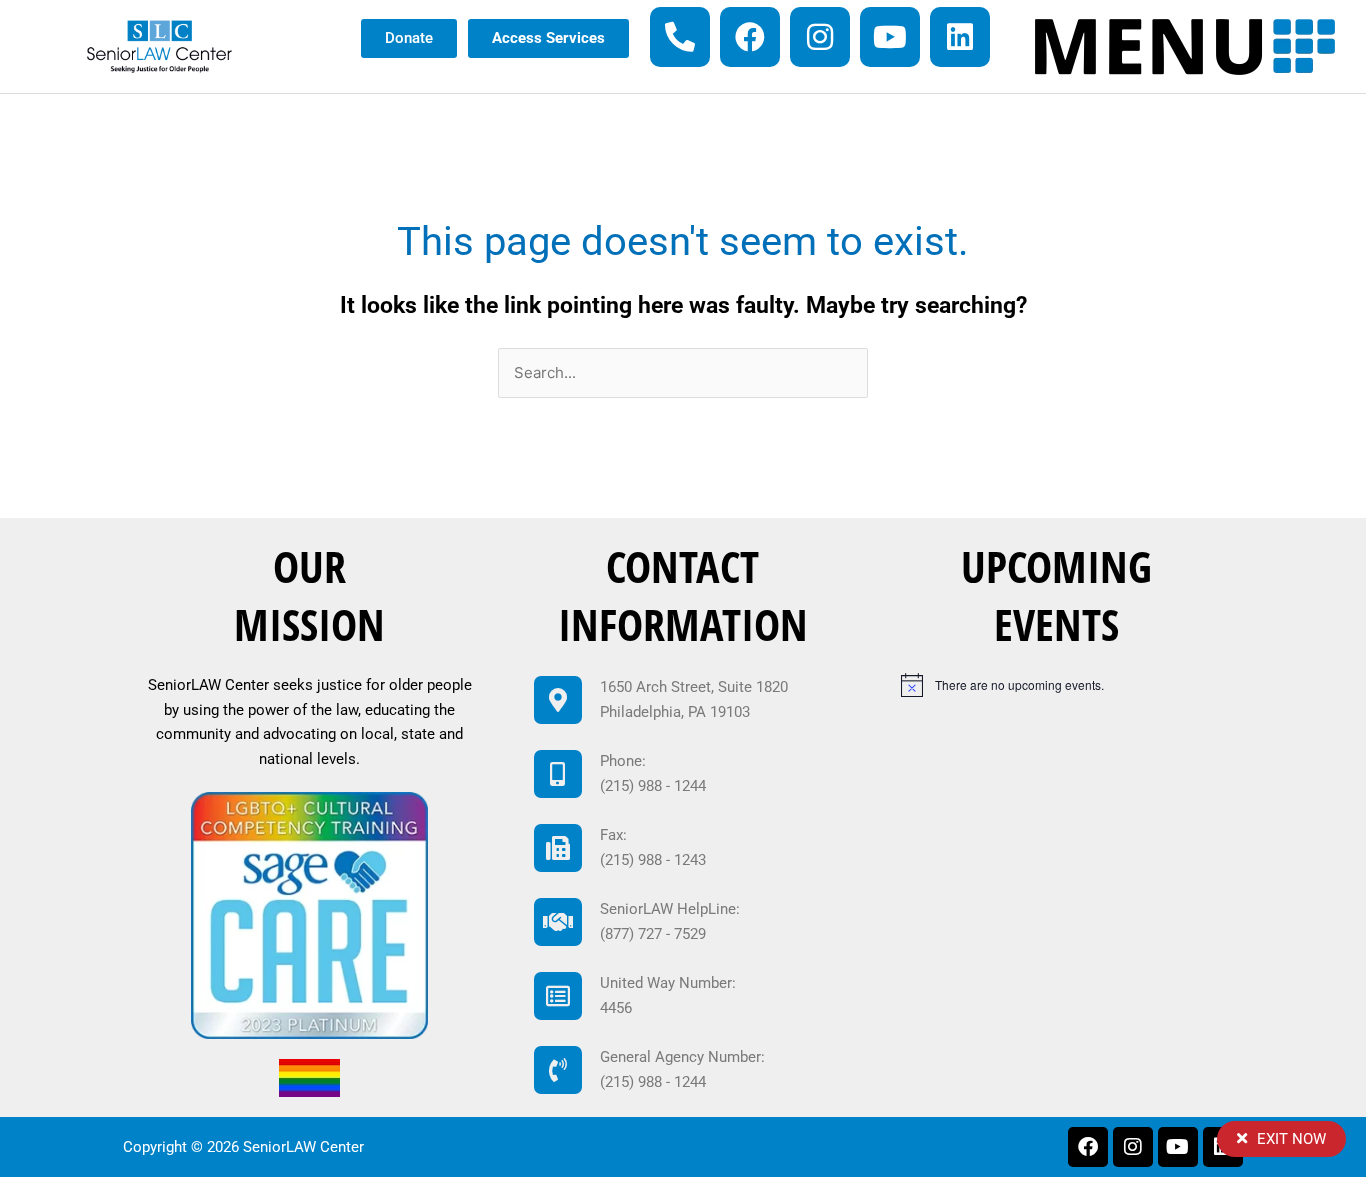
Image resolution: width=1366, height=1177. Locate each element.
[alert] (1063, 685)
